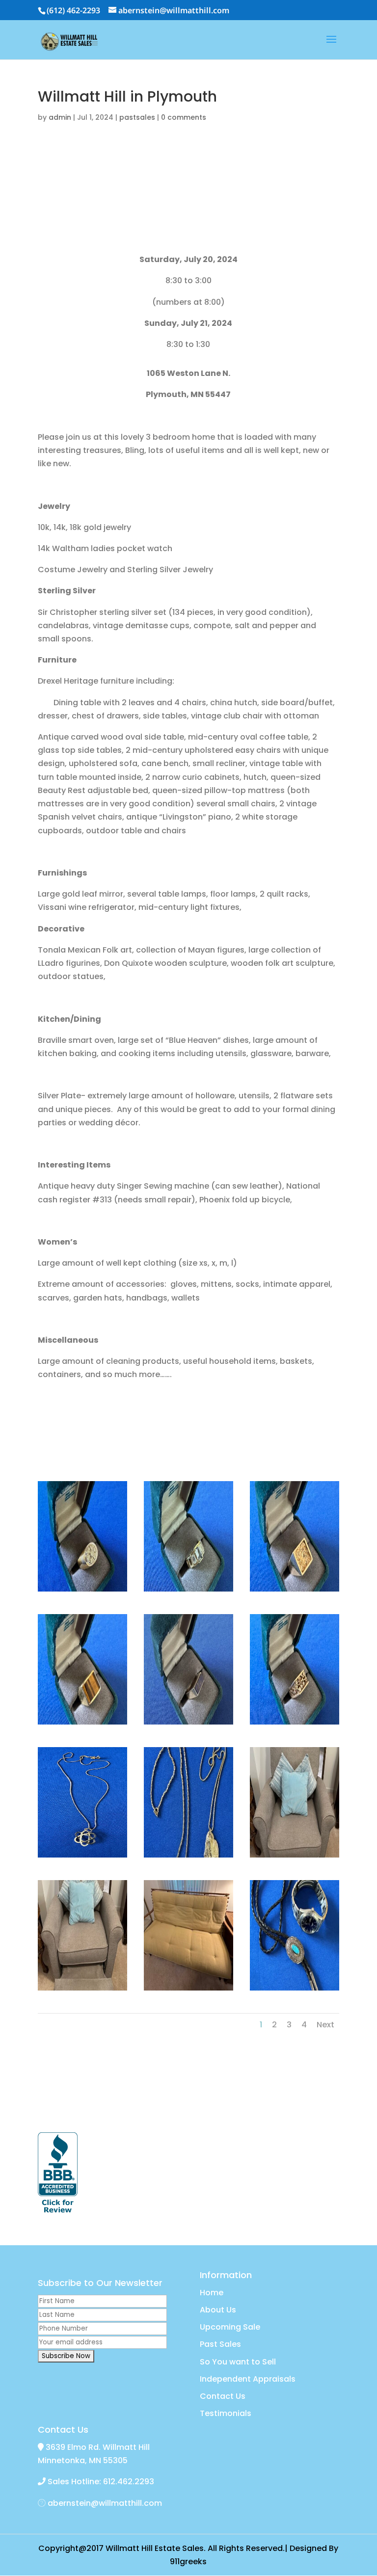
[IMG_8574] (82, 1724)
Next (325, 2025)
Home (212, 2293)
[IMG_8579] (295, 1990)
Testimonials (226, 2413)
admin (60, 117)
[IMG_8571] (82, 1591)
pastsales (137, 117)
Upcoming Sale (230, 2327)
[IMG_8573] (295, 1591)
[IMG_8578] (188, 1857)
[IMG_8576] (295, 1724)
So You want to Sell (238, 2362)
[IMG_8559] (188, 1990)
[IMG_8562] (82, 1990)
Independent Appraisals (248, 2379)
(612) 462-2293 (73, 10)
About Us (218, 2310)
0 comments (184, 117)
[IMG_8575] (188, 1724)
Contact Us (223, 2396)
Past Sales (220, 2344)
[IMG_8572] (188, 1591)
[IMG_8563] (295, 1857)
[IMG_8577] (82, 1857)
